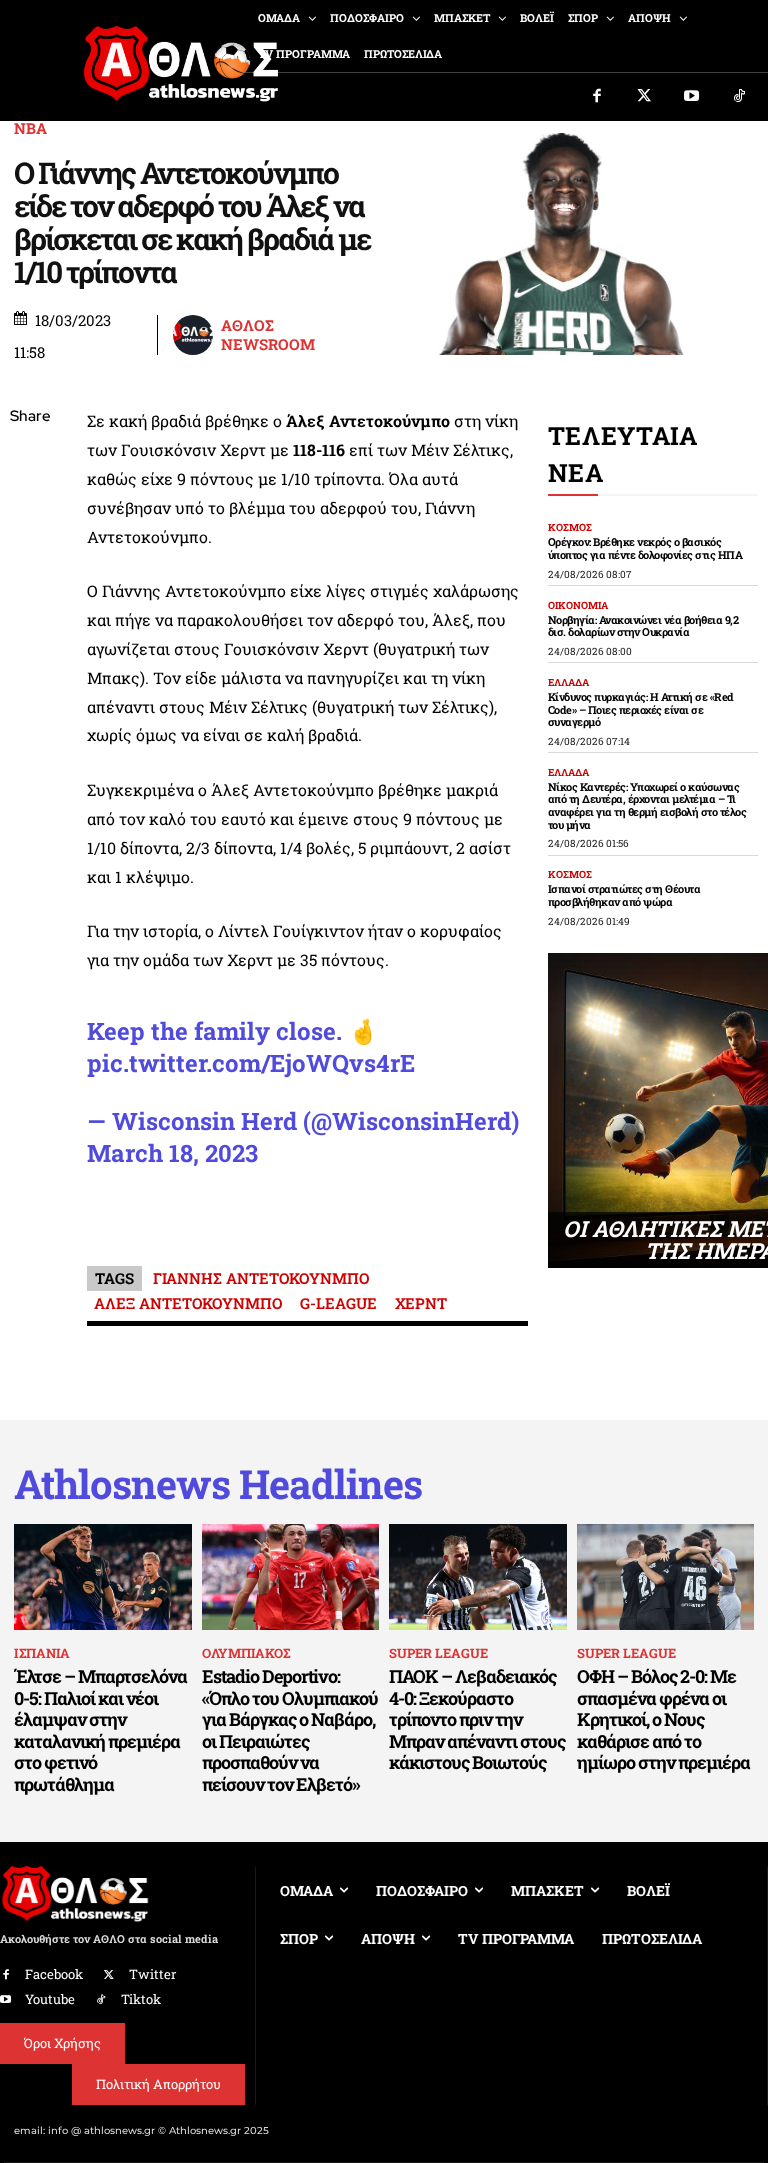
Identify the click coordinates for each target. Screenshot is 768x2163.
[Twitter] (645, 97)
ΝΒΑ (30, 128)
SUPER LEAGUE (438, 1653)
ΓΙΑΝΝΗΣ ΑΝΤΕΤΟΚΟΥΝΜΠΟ (261, 1278)
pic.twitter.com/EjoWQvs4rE (251, 1063)
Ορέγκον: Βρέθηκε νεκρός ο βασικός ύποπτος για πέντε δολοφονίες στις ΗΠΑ (645, 548)
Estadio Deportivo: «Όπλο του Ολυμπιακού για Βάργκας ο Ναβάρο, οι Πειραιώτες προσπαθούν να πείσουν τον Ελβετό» (290, 1730)
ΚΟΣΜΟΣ (570, 528)
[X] (30, 512)
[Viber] (30, 606)
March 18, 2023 (172, 1153)
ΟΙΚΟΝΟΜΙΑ (578, 606)
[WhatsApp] (30, 559)
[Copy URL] (30, 700)
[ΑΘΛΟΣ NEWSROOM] (195, 335)
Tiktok (141, 1999)
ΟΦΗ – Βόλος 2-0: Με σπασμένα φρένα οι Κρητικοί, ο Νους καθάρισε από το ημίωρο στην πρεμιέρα (663, 1719)
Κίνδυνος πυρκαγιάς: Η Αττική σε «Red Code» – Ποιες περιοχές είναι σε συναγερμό (641, 709)
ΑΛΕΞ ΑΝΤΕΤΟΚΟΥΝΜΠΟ (188, 1303)
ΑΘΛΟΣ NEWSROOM (268, 335)
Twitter (152, 1974)
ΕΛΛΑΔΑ (568, 683)
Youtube (50, 1999)
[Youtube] (692, 97)
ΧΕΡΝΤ (421, 1303)
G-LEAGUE (338, 1303)
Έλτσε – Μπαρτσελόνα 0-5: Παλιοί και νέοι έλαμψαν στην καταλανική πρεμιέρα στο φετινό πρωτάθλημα (100, 1730)
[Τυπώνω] (30, 747)
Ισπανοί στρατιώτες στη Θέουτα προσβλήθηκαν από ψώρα (624, 895)
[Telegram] (30, 653)
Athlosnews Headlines (218, 1484)
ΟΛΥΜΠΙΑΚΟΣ (246, 1653)
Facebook (54, 1974)
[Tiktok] (740, 97)
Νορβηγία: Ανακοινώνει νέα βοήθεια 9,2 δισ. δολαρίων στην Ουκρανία (643, 626)
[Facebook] (597, 97)
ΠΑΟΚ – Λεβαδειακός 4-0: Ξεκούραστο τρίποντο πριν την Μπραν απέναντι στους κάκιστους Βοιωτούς (477, 1719)
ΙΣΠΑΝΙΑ (42, 1653)
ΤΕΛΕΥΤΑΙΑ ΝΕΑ (623, 454)
